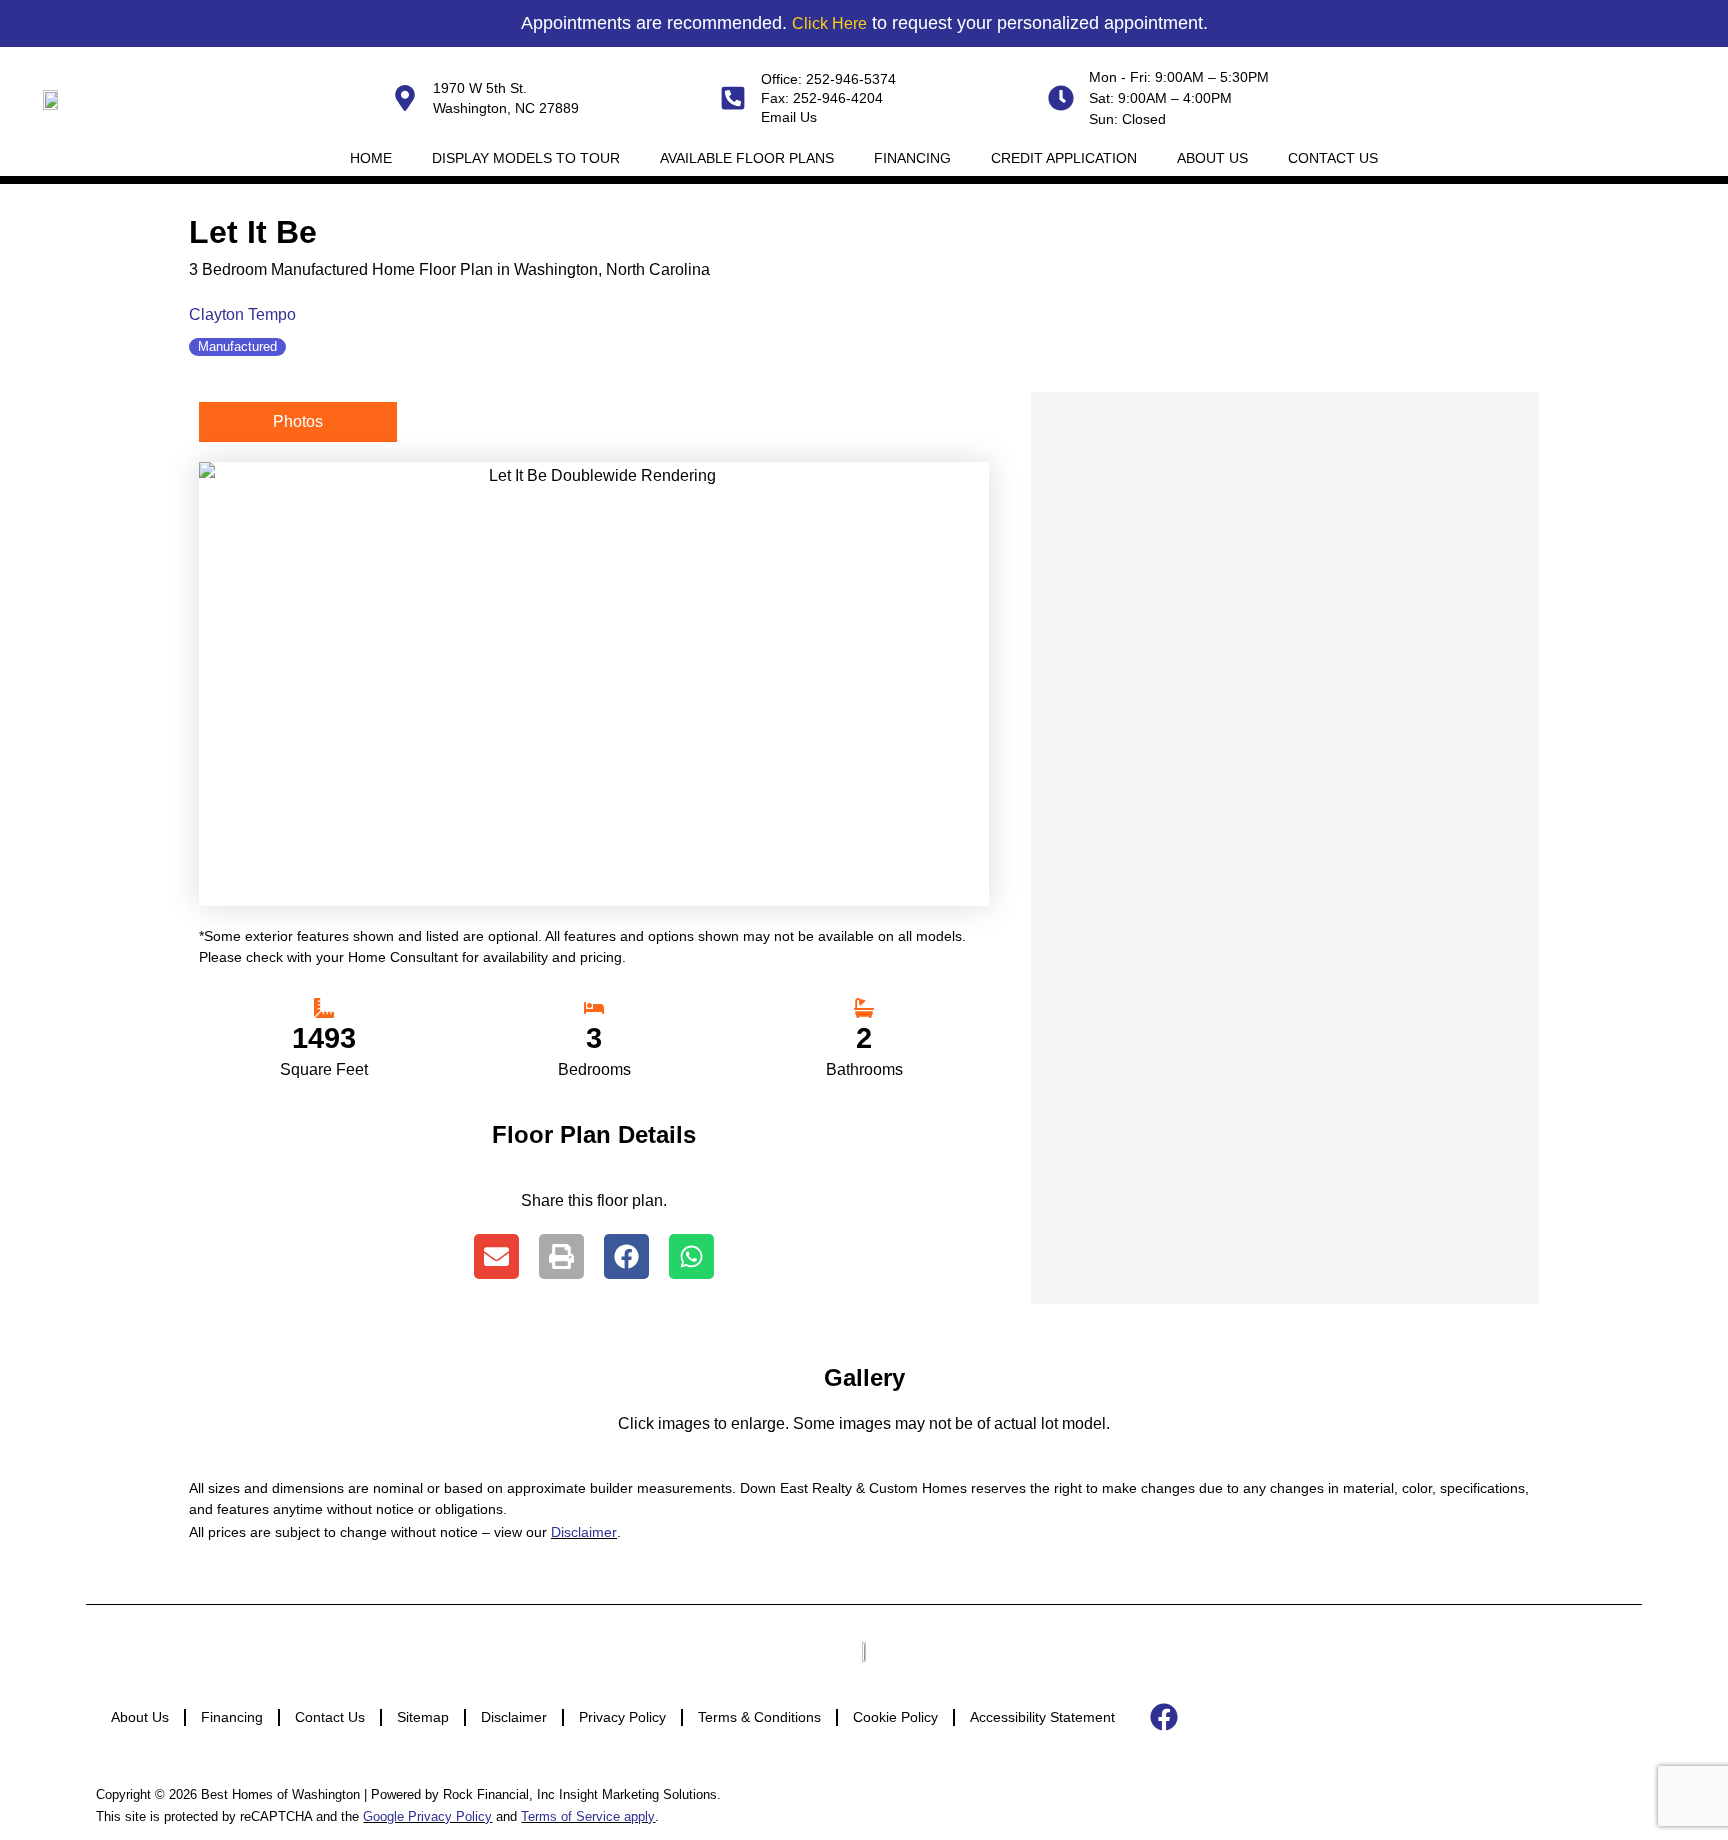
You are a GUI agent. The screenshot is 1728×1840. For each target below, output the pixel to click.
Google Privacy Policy (427, 1816)
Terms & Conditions (759, 1717)
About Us (1212, 158)
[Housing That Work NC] (864, 1650)
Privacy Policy (622, 1717)
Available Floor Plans (747, 158)
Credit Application (1064, 158)
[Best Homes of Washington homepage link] (53, 98)
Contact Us (1333, 158)
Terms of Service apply (588, 1816)
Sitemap (423, 1717)
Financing (912, 158)
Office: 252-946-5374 (828, 79)
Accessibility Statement (1042, 1717)
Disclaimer (584, 1532)
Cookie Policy (895, 1717)
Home (371, 158)
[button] (496, 1256)
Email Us (789, 117)
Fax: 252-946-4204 (822, 98)
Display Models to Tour (526, 158)
